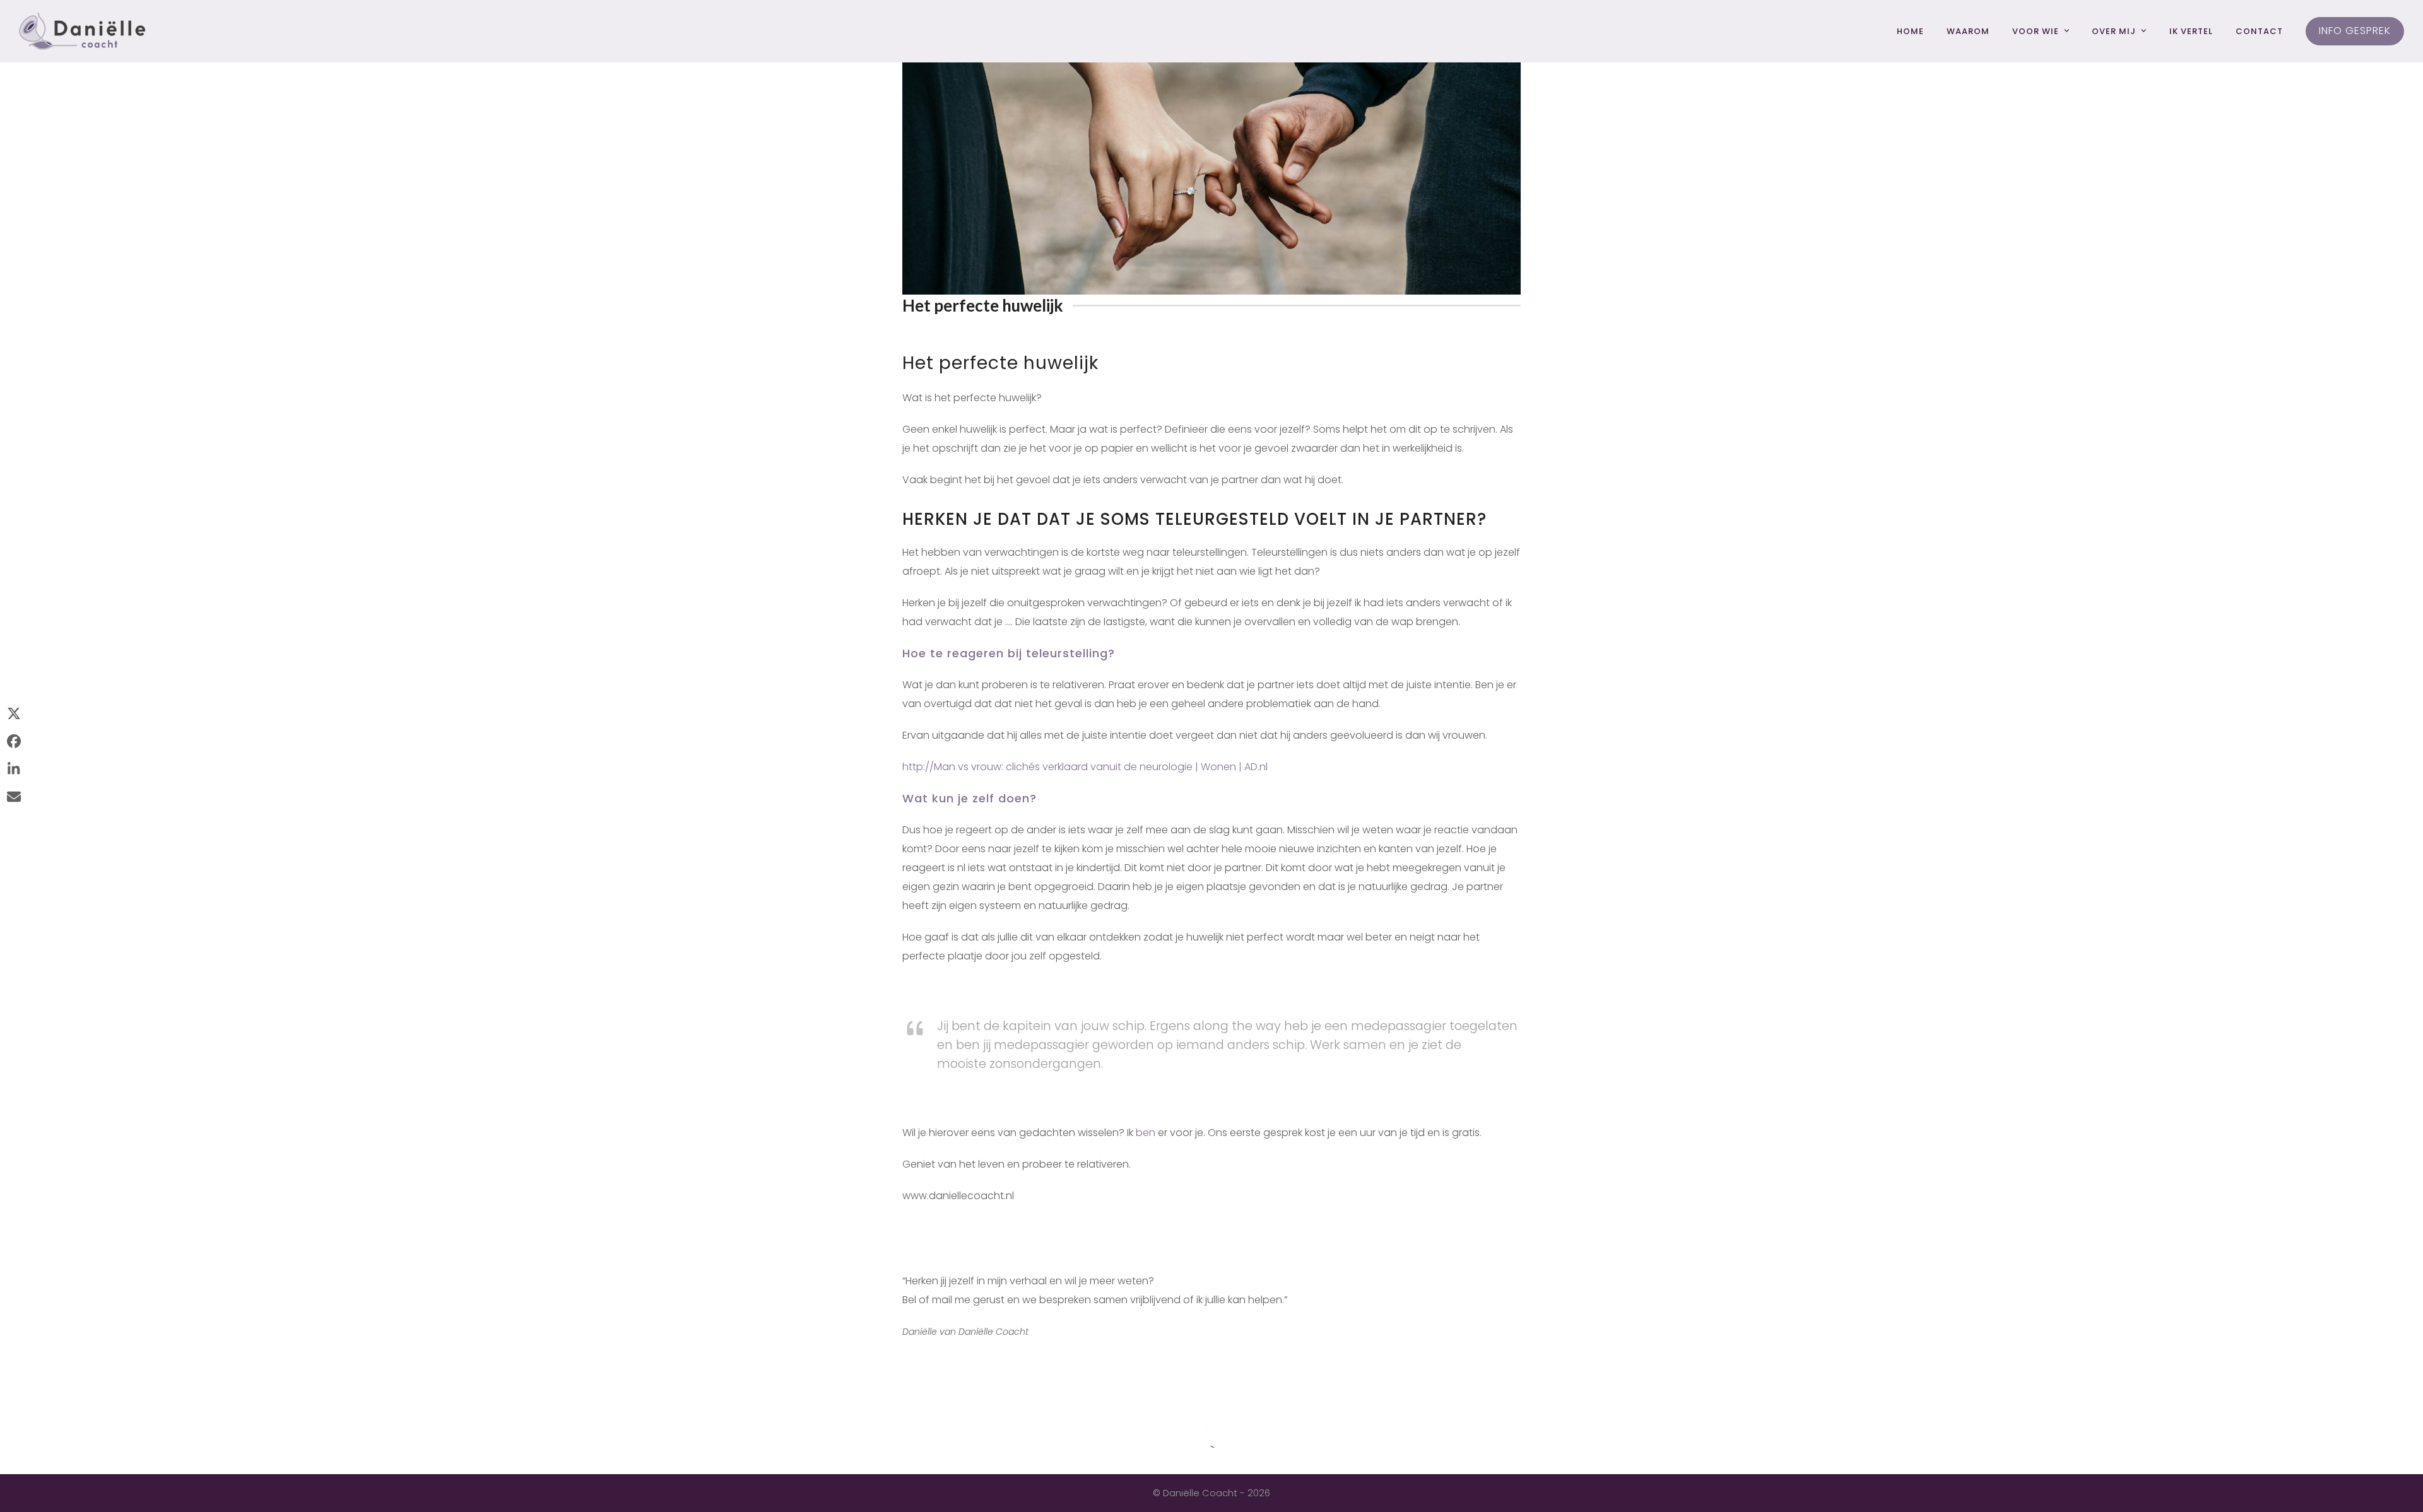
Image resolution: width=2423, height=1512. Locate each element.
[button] (14, 715)
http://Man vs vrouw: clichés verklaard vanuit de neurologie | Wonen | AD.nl (1085, 767)
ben (1146, 1133)
